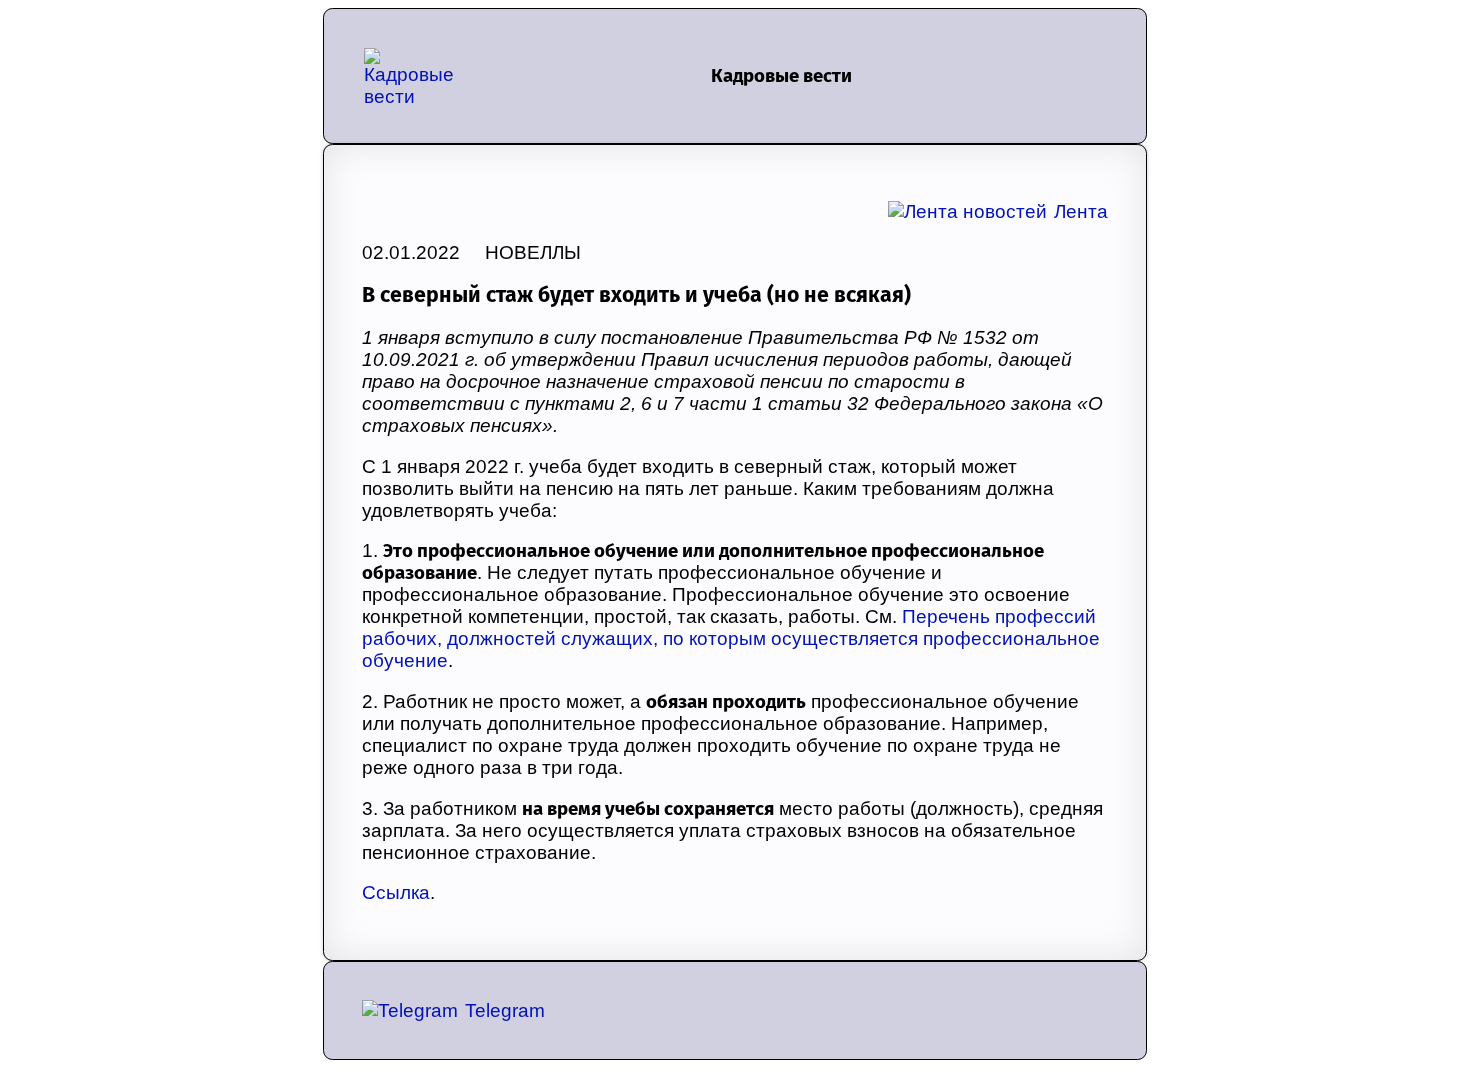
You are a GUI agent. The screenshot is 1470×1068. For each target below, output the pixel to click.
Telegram (505, 1010)
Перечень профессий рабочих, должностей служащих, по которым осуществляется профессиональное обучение (731, 638)
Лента (1081, 211)
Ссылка (396, 892)
